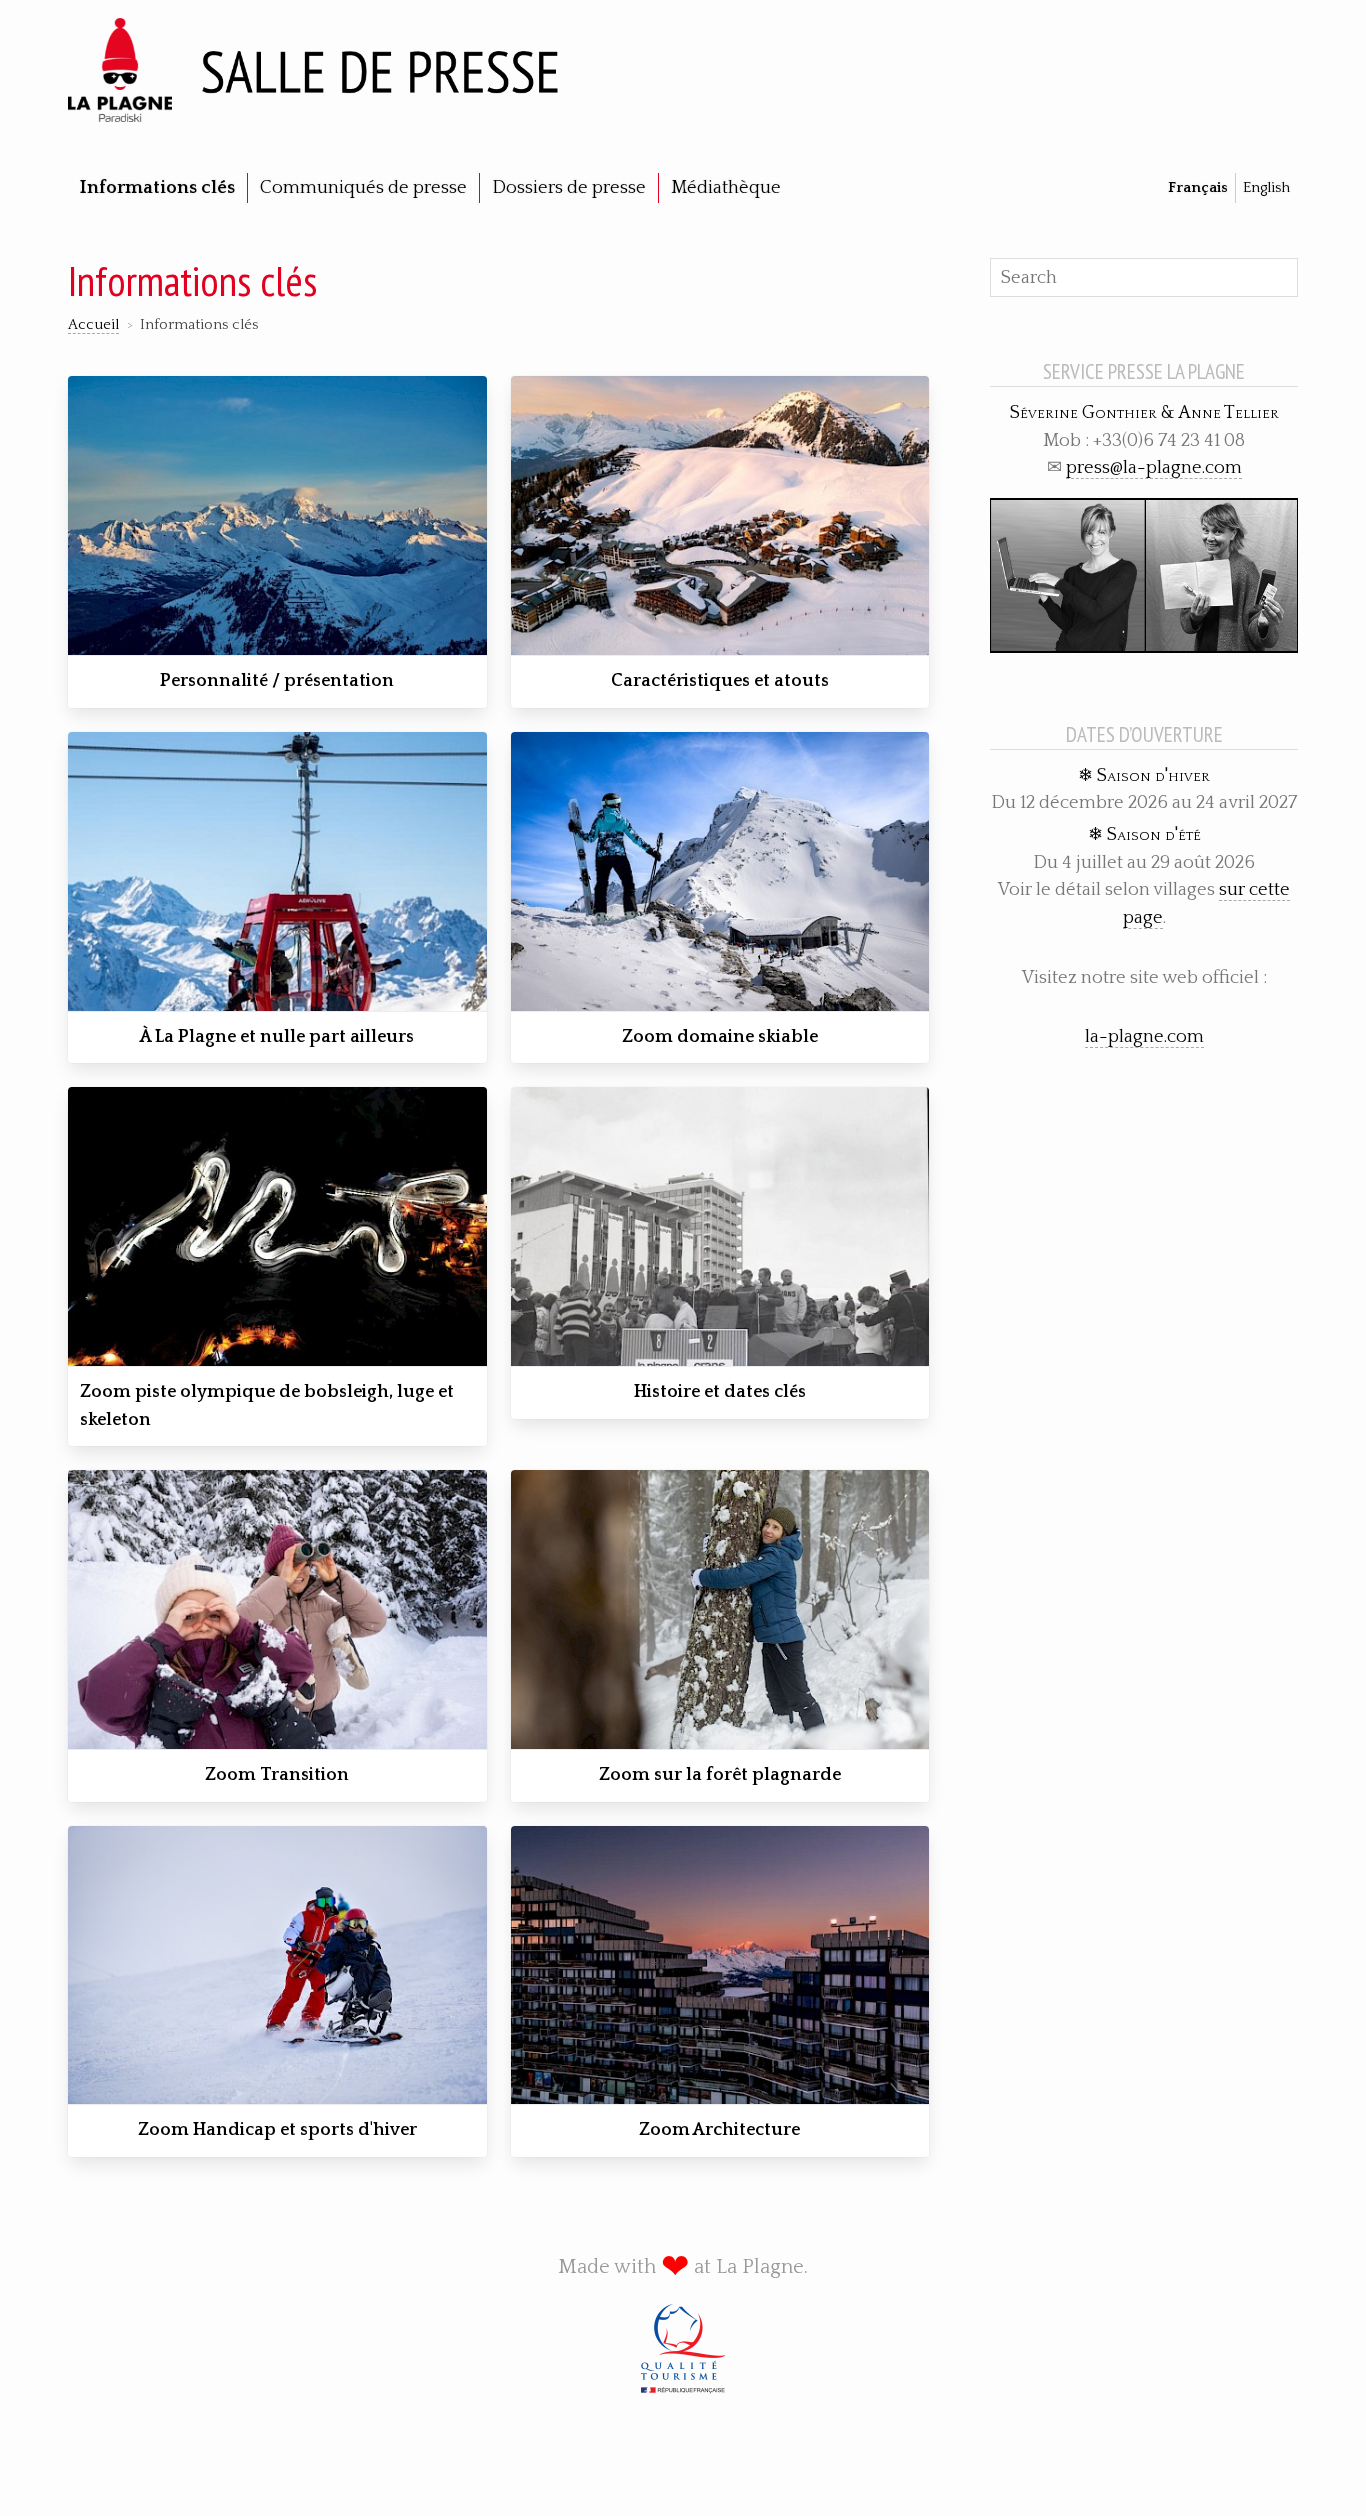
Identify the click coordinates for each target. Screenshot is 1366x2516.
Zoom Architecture (719, 2130)
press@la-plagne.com (1154, 467)
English (1266, 188)
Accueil (93, 325)
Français (1198, 188)
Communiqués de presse (363, 187)
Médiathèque (726, 187)
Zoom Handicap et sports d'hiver (277, 2130)
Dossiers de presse (569, 187)
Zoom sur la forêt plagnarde (720, 1775)
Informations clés (157, 187)
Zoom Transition (277, 1775)
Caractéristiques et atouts (720, 681)
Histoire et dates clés (720, 1392)
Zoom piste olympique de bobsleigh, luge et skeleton (267, 1406)
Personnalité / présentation (277, 681)
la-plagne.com (1144, 1036)
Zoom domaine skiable (720, 1037)
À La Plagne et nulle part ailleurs (277, 1037)
